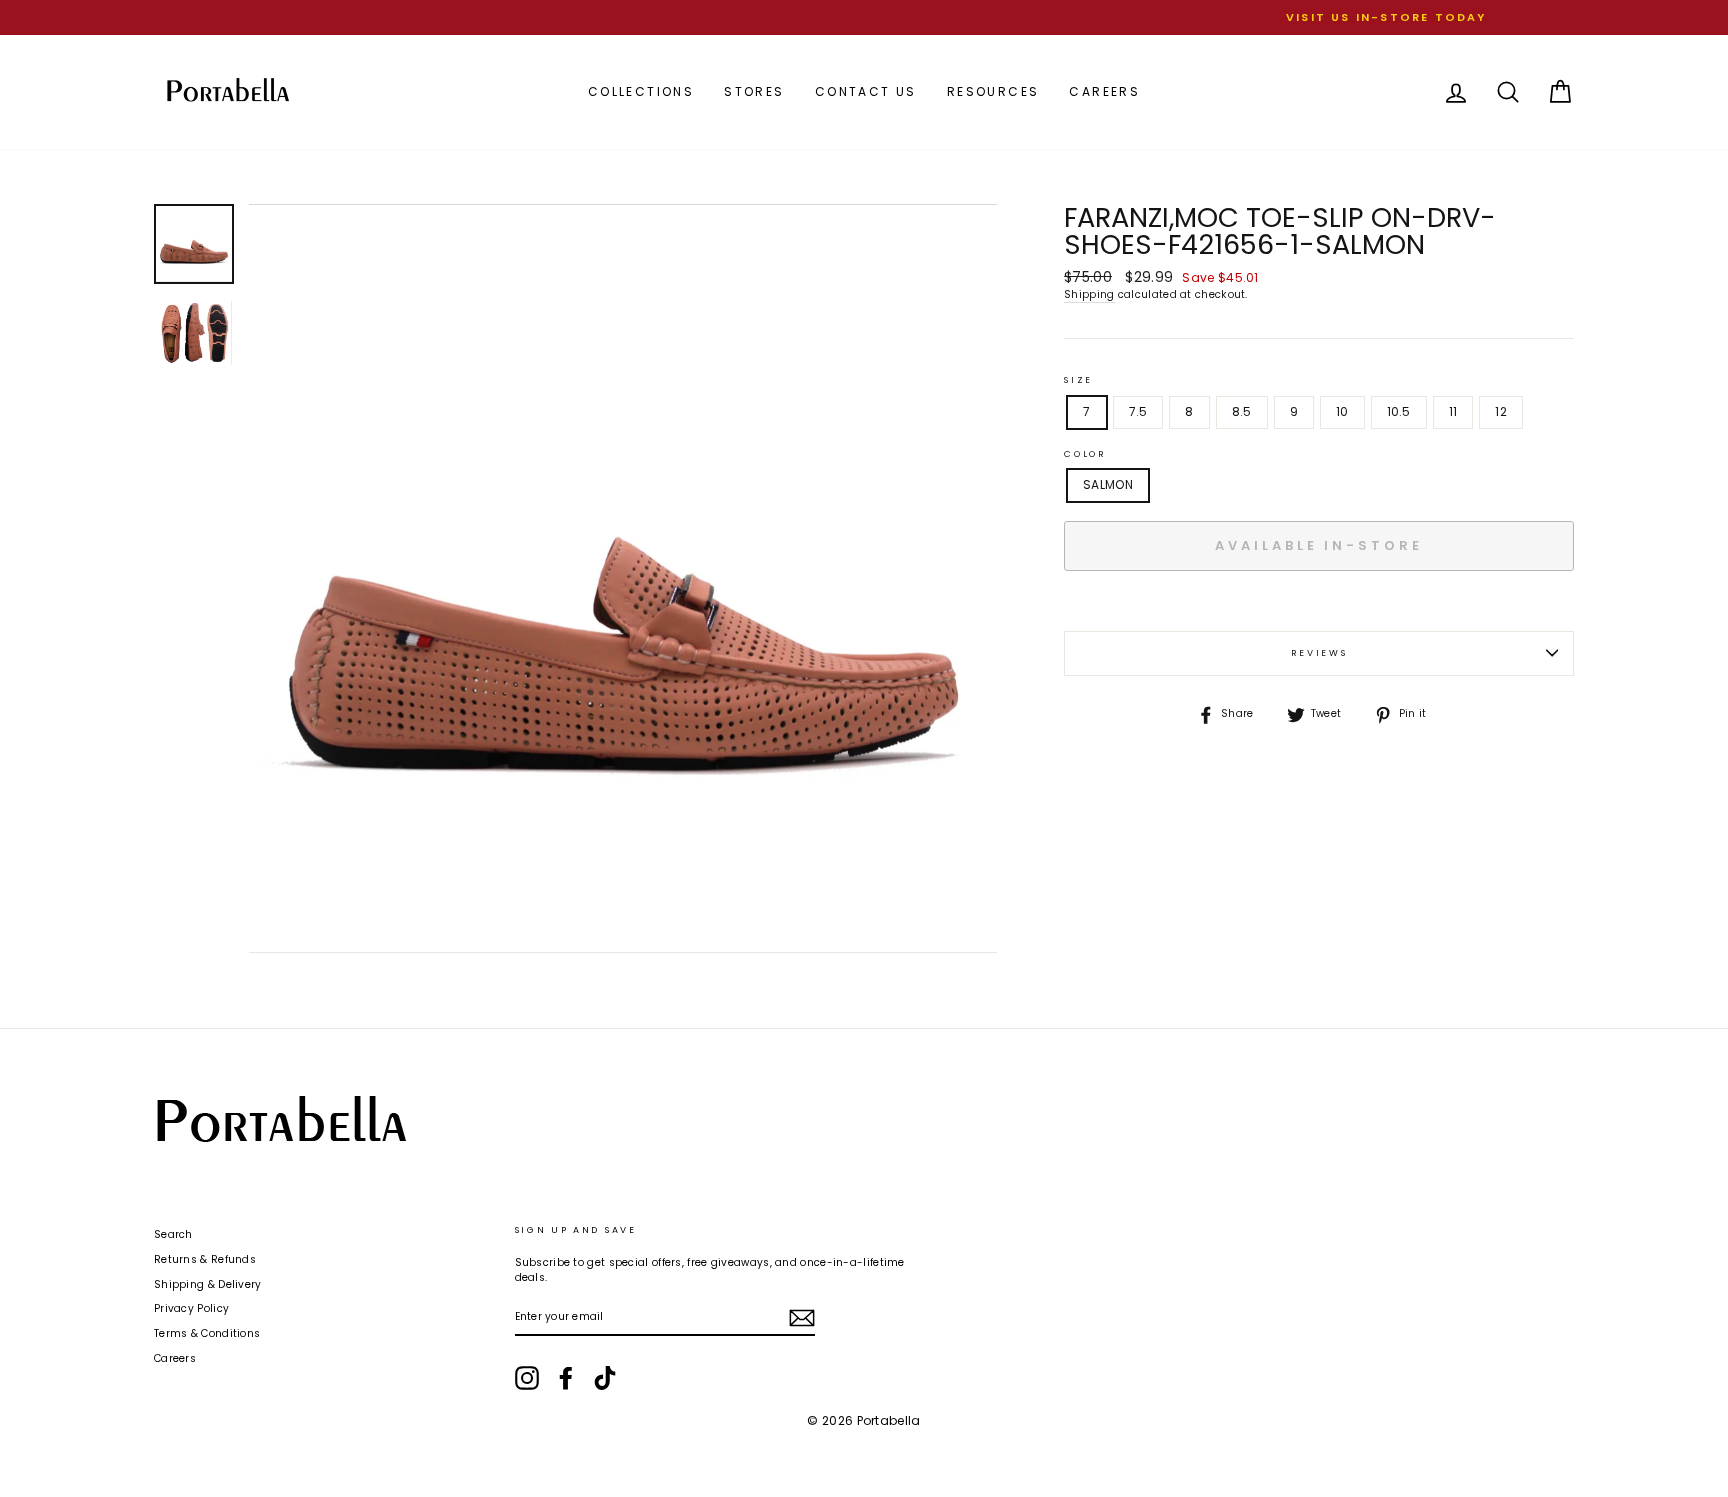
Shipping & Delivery (208, 1284)
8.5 (1242, 411)
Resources (993, 91)
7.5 (1138, 411)
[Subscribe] (802, 1318)
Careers (1104, 91)
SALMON (1108, 484)
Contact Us (866, 91)
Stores (754, 91)
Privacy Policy (191, 1308)
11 (1453, 411)
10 (1342, 411)
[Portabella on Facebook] (566, 1378)
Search (173, 1234)
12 (1501, 411)
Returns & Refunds (205, 1259)
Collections (641, 91)
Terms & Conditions (207, 1333)
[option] (864, 17)
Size (1078, 380)
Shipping (1089, 295)
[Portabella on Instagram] (527, 1378)
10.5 (1399, 411)
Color (1085, 454)
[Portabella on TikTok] (605, 1378)
